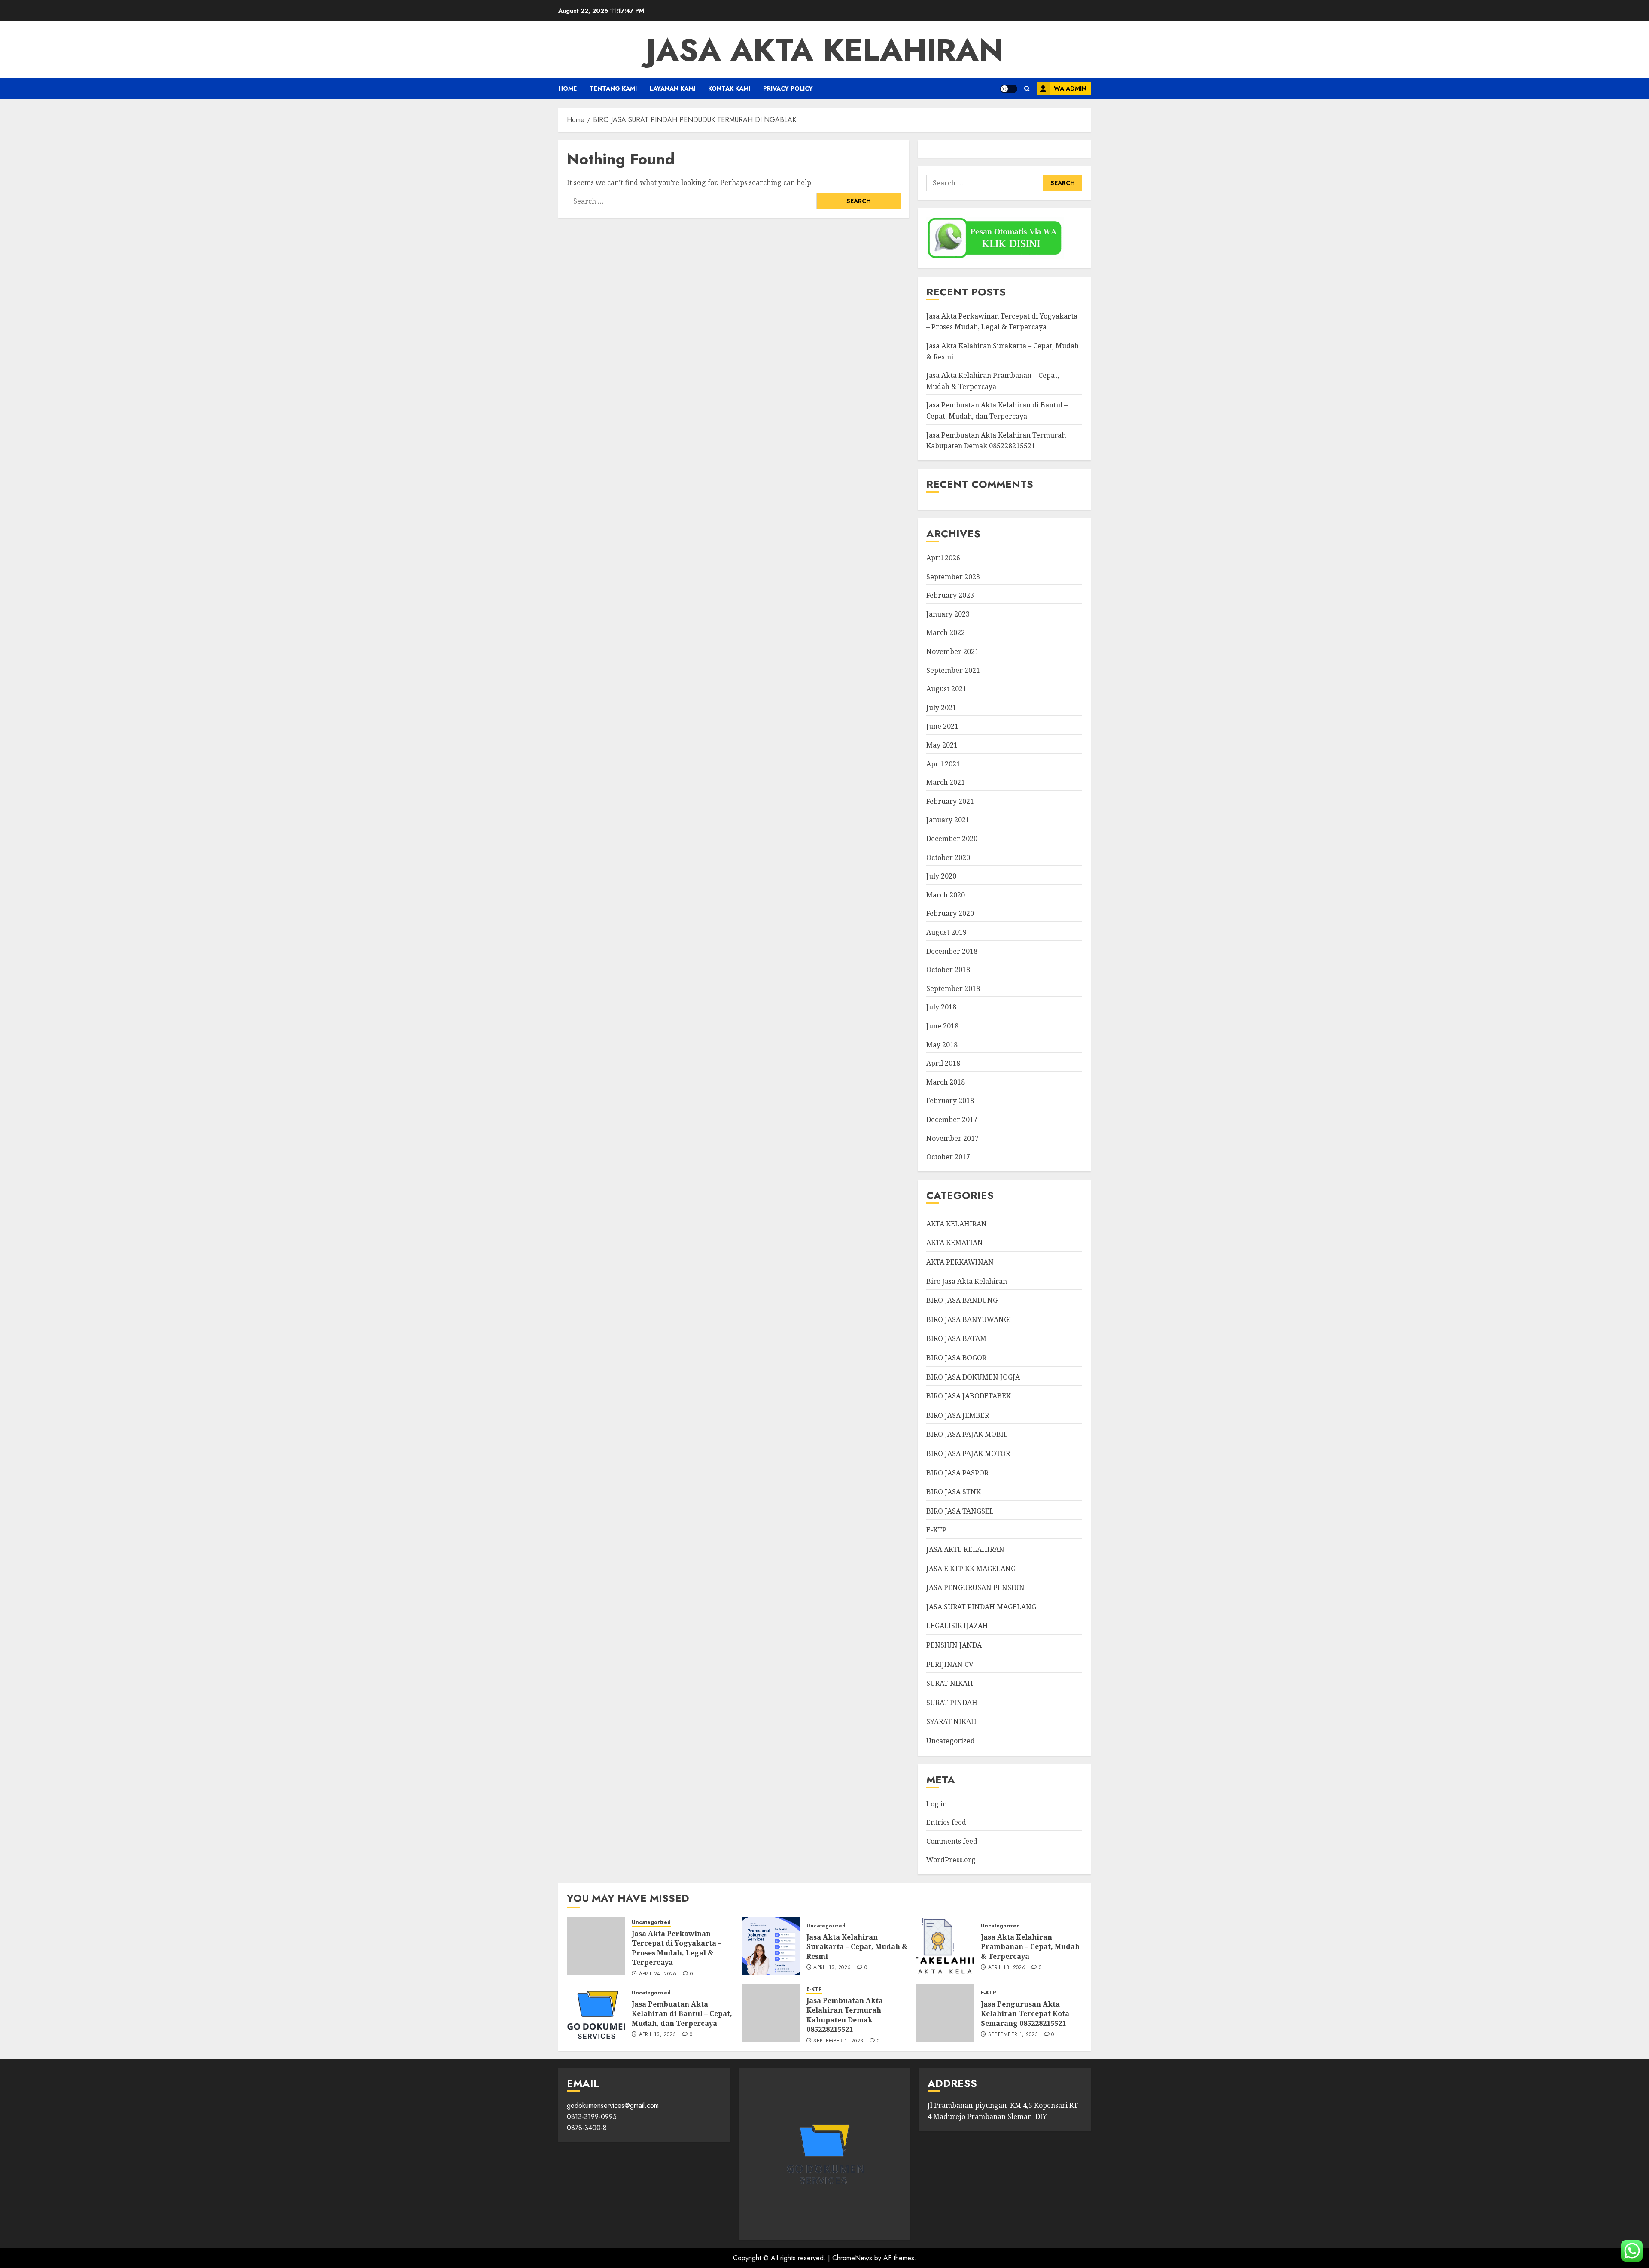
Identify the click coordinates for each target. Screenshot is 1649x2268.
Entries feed (946, 1822)
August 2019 (946, 932)
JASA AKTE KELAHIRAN (965, 1549)
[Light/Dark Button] (1009, 89)
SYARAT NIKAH (951, 1721)
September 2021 (953, 670)
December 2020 (952, 839)
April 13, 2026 (832, 1968)
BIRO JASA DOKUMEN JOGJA (973, 1377)
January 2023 (948, 614)
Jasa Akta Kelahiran (824, 50)
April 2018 (943, 1063)
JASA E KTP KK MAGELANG (971, 1569)
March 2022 (946, 632)
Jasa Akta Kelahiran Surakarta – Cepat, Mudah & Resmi (857, 1947)
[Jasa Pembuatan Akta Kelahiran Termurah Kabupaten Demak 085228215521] (771, 2013)
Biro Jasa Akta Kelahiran (967, 1281)
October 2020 (948, 857)
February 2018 (950, 1101)
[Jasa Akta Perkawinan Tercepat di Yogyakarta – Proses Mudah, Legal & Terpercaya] (596, 1946)
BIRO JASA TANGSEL (960, 1511)
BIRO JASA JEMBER (958, 1415)
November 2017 (952, 1138)
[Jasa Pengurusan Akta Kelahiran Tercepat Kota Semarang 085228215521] (945, 2013)
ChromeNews (852, 2258)
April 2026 (943, 558)
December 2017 (952, 1119)
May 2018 (942, 1045)
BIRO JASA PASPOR (957, 1473)
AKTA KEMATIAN (955, 1243)
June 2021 (942, 726)
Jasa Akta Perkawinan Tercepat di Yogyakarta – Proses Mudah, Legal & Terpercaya (1002, 322)
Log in (937, 1804)
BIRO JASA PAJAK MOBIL (967, 1434)
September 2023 (953, 577)
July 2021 (941, 708)
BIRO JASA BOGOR (956, 1358)
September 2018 (953, 988)
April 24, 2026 (658, 1974)
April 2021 (943, 764)
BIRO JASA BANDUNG (962, 1300)
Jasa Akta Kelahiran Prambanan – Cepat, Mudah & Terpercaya (1030, 1947)
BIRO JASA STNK (954, 1492)
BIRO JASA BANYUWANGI (969, 1319)
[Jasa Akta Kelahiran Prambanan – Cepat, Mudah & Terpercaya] (945, 1946)
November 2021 (952, 651)
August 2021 (946, 689)
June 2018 (942, 1026)
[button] (1027, 89)
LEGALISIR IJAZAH (957, 1626)
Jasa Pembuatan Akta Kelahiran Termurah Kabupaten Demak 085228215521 (845, 2015)
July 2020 (941, 876)
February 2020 (950, 913)
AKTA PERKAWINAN (960, 1262)
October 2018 (948, 970)
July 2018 (941, 1007)
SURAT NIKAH (950, 1683)
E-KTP (936, 1530)
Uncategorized (951, 1741)
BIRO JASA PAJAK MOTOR (968, 1453)
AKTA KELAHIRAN (957, 1224)
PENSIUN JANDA (954, 1645)
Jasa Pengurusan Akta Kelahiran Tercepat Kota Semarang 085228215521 (1025, 2014)
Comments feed (952, 1841)
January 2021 (948, 820)
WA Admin (1070, 88)
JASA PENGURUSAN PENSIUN (975, 1587)
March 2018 (946, 1082)
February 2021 (950, 801)
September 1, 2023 (838, 2041)
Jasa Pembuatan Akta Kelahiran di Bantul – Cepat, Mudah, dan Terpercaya (682, 2014)
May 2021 (942, 745)
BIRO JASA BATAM (956, 1338)
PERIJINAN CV (950, 1664)
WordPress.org (951, 1860)
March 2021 (946, 782)
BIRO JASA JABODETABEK (969, 1396)
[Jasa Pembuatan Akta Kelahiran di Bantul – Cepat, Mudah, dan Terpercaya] (596, 2013)
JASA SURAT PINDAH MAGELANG (981, 1607)
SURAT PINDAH (952, 1703)
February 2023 (950, 595)
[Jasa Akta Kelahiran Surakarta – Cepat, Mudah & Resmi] (771, 1946)
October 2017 (948, 1157)
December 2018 (952, 951)
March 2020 (946, 895)
